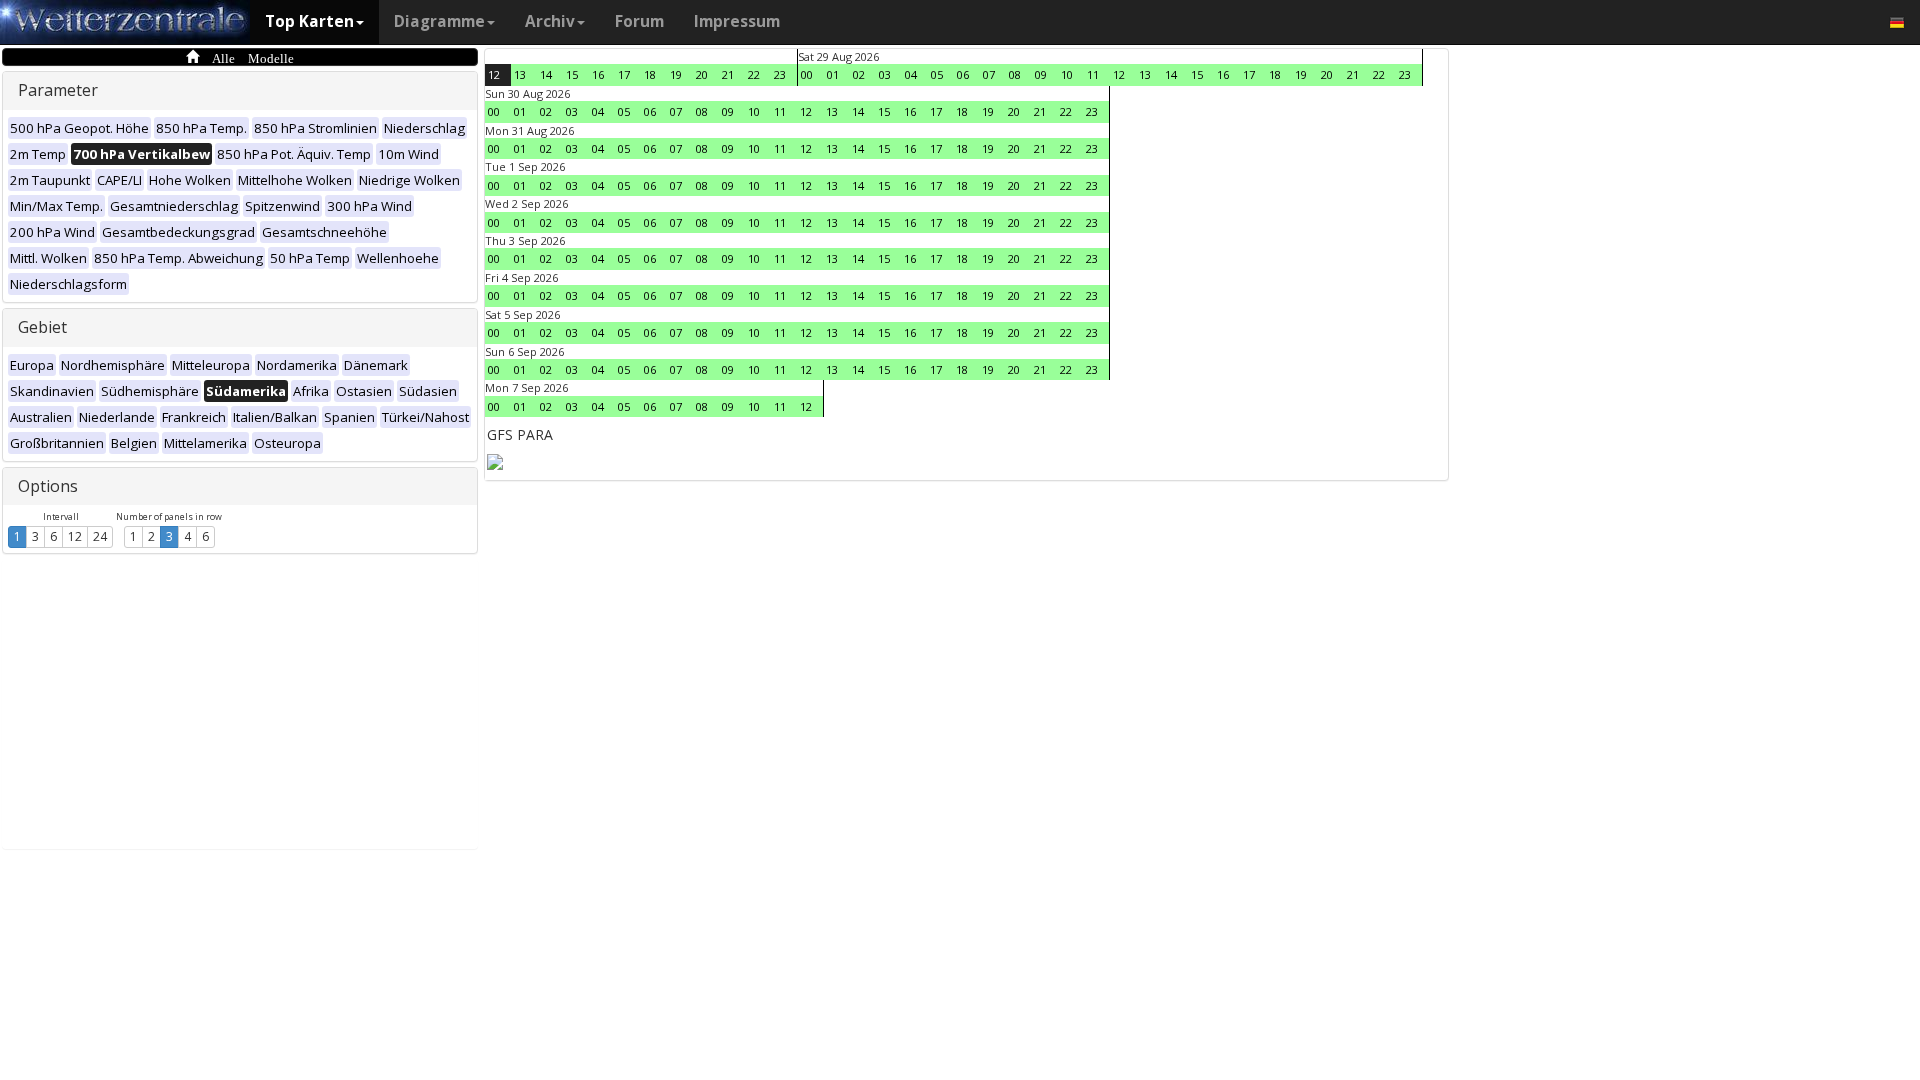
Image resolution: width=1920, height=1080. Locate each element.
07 (989, 74)
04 (911, 74)
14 (546, 74)
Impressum (737, 21)
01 (833, 74)
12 (75, 536)
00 (807, 74)
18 (650, 74)
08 (1015, 74)
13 (520, 74)
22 (754, 74)
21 (728, 74)
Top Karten (309, 21)
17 (624, 74)
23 (780, 74)
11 (1093, 74)
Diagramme (439, 21)
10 (1067, 74)
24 (100, 536)
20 (702, 74)
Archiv (550, 21)
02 (859, 74)
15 (572, 74)
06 (963, 74)
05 (937, 74)
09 (1041, 74)
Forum (639, 21)
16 (598, 74)
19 (676, 74)
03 (885, 74)
